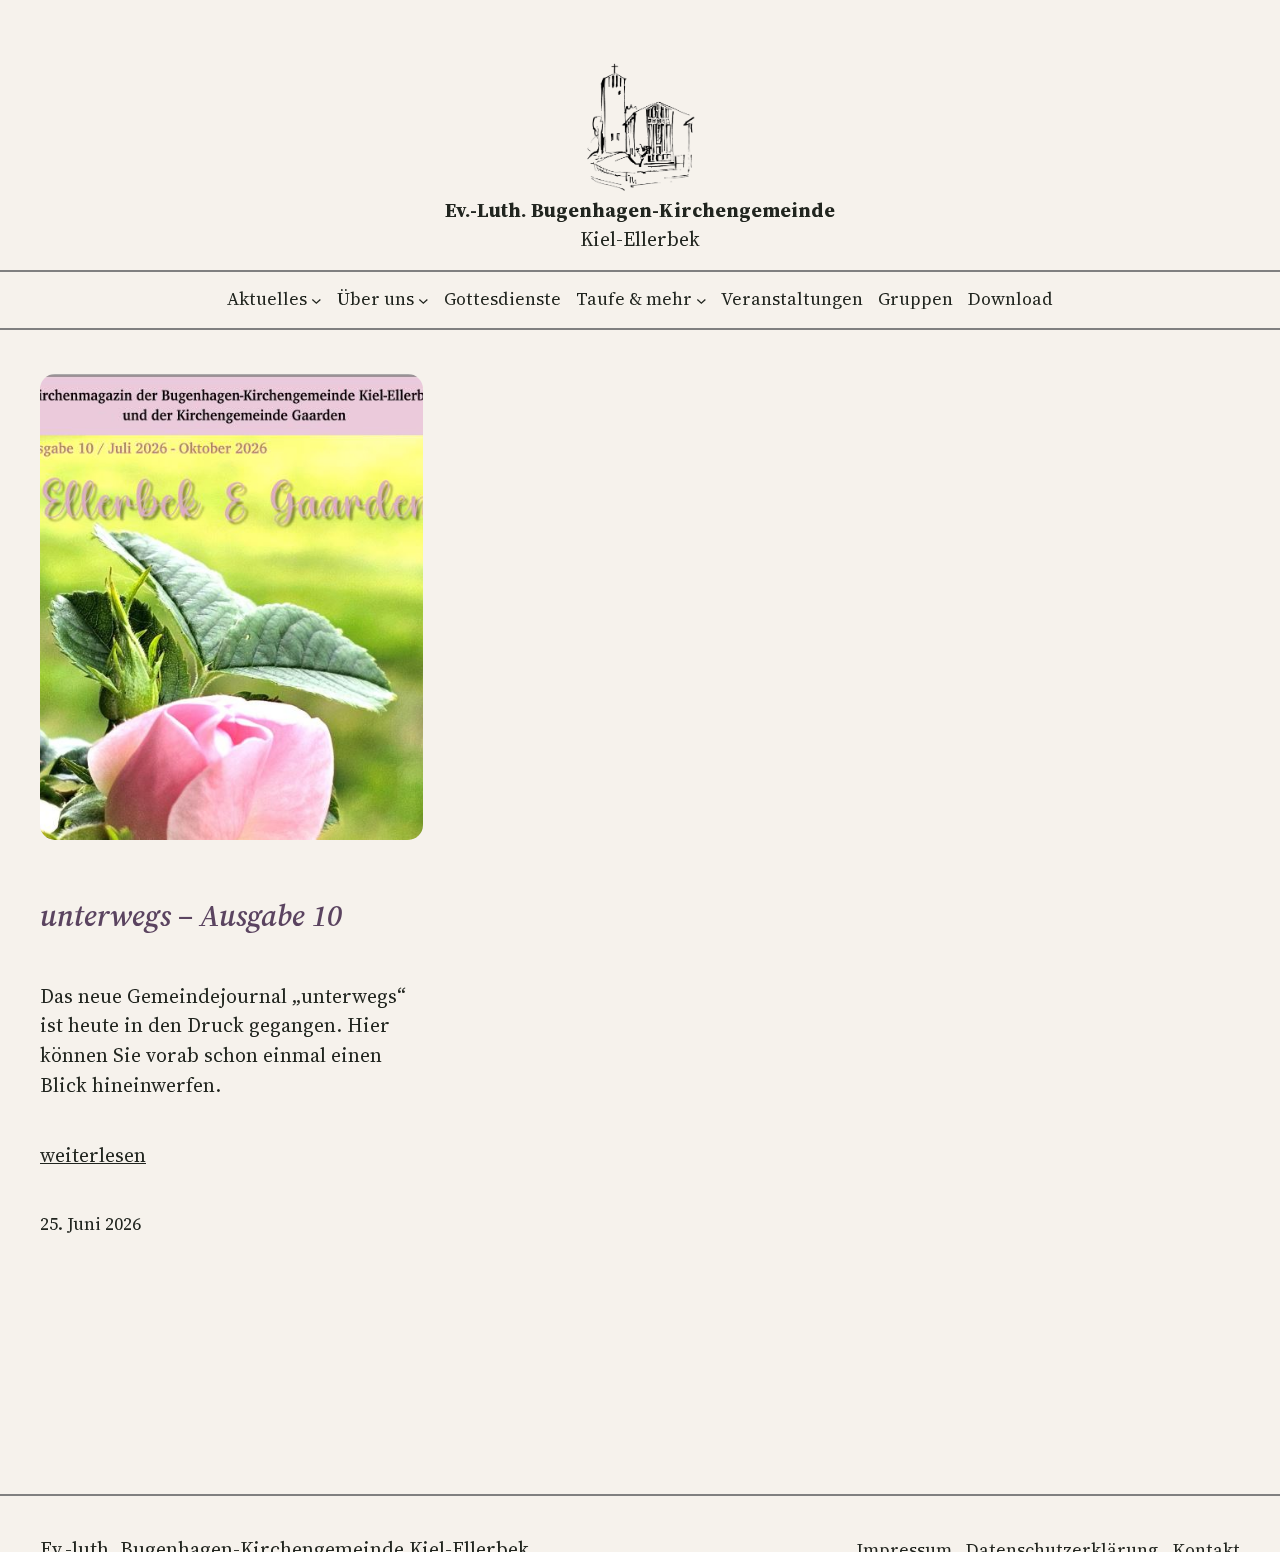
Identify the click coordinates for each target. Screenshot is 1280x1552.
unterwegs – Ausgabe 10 (191, 916)
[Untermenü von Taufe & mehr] (701, 299)
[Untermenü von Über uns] (423, 299)
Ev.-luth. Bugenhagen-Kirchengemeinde (640, 210)
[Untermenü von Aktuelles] (316, 299)
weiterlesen (93, 1155)
